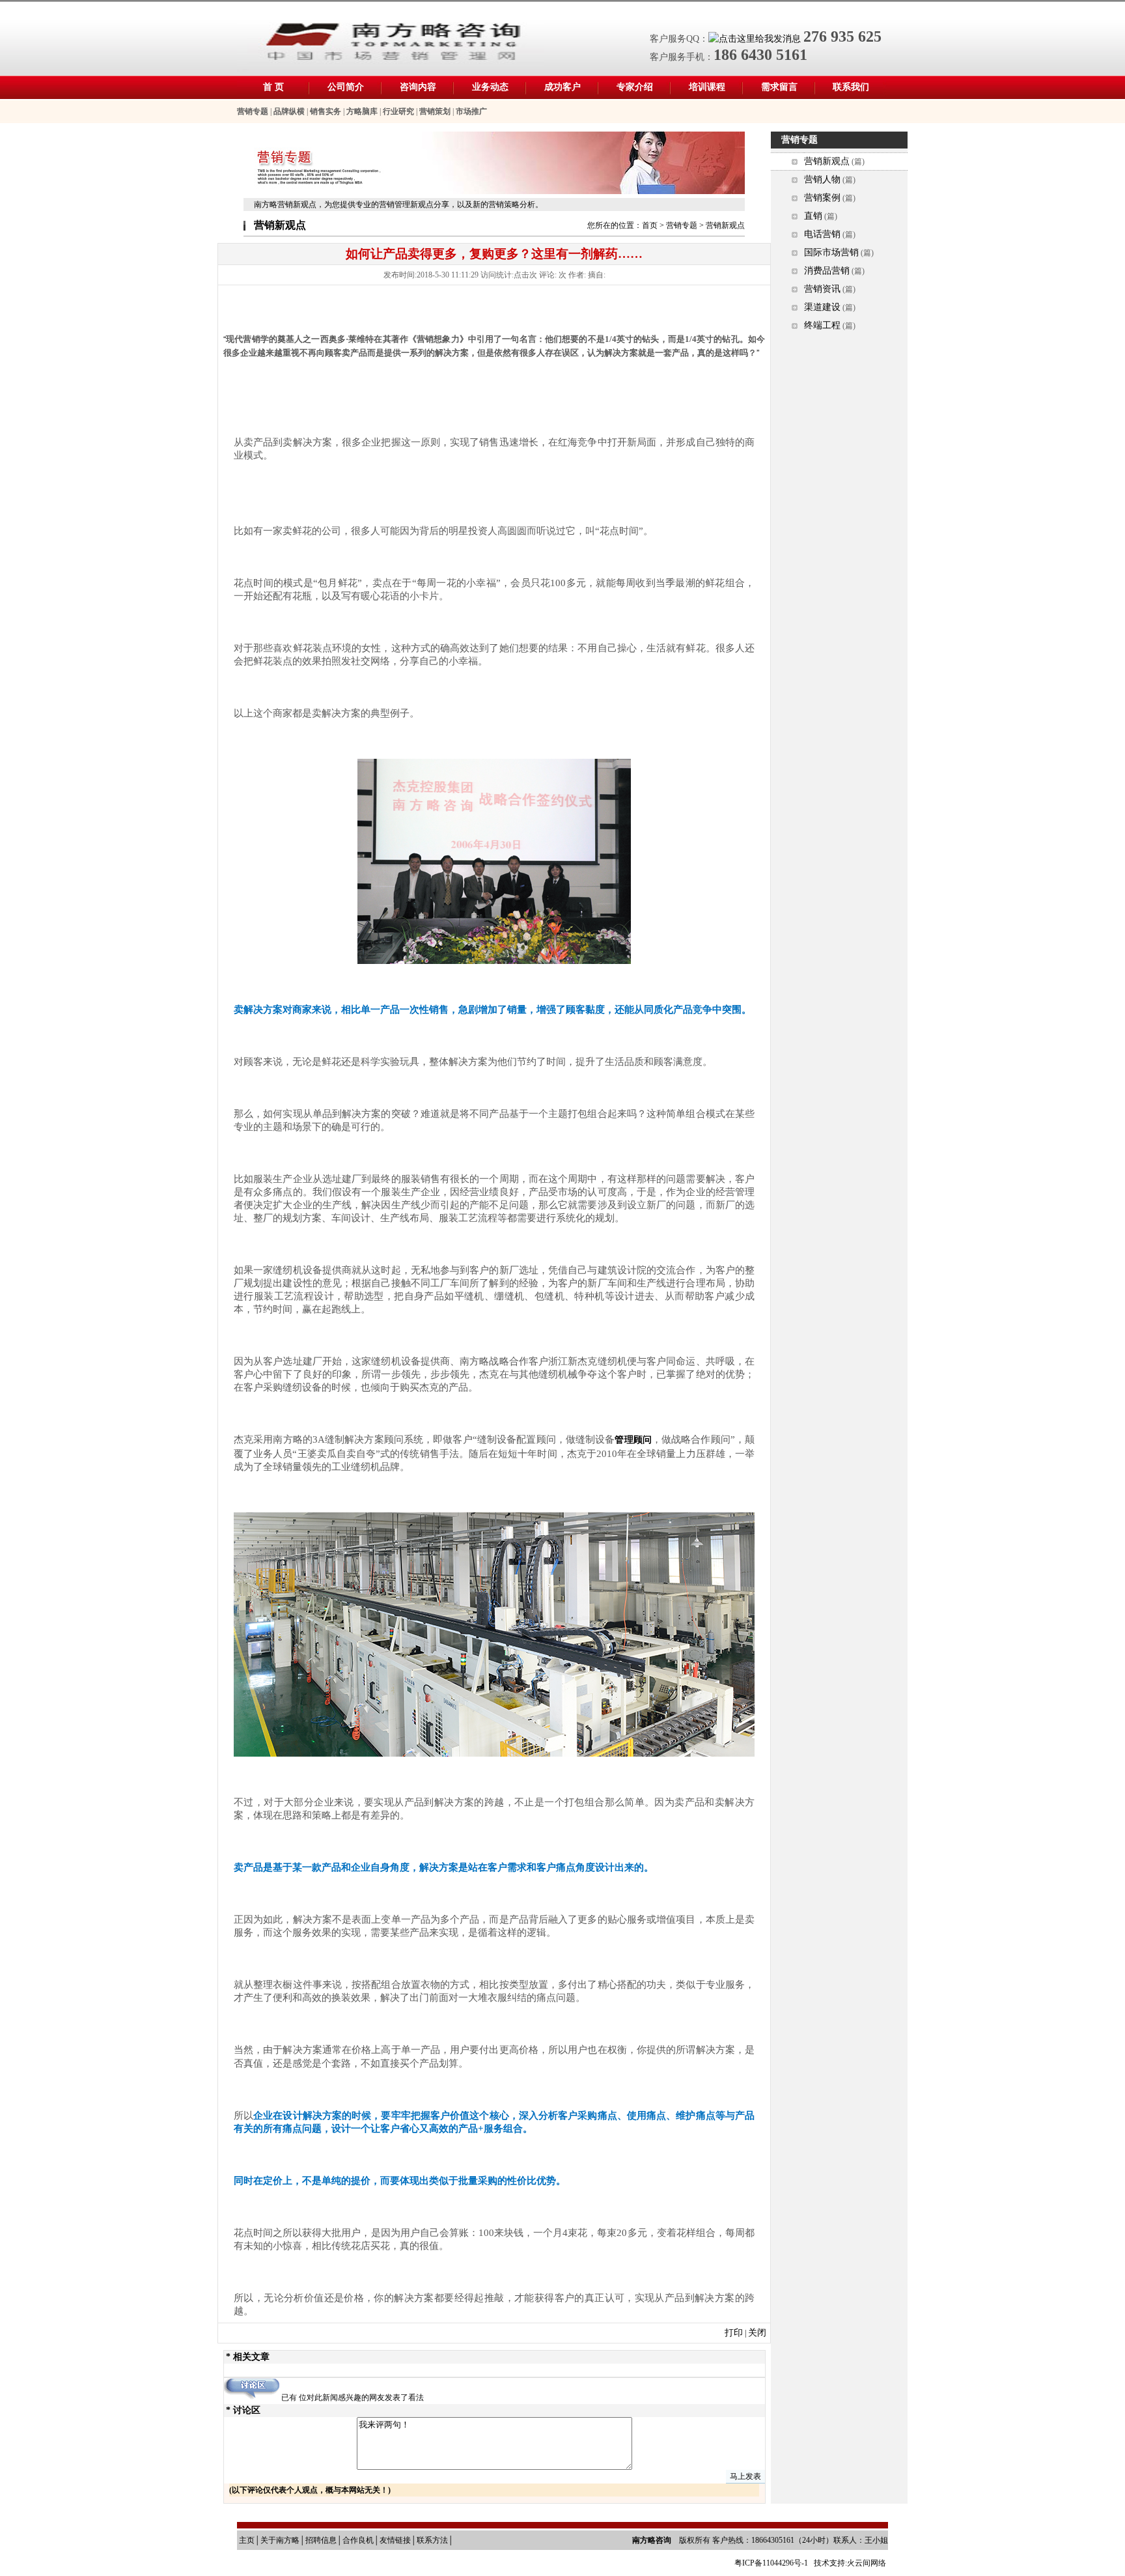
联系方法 (432, 2540)
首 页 (273, 87)
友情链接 (395, 2540)
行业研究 (398, 111)
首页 (650, 225)
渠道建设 (822, 307)
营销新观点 (827, 161)
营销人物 (822, 179)
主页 (247, 2540)
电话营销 (822, 234)
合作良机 (358, 2540)
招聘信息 (321, 2540)
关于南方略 (280, 2540)
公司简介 (346, 87)
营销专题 (253, 111)
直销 (813, 216)
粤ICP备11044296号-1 (772, 2563)
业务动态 (490, 87)
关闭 (757, 2333)
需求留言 (779, 87)
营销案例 (822, 198)
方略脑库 (362, 111)
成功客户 (562, 87)
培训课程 (707, 87)
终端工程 (822, 325)
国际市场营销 (831, 252)
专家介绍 (635, 87)
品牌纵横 (289, 111)
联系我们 (851, 87)
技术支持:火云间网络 (850, 2563)
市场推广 (471, 111)
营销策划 (435, 111)
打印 (734, 2333)
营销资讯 (822, 289)
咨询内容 (418, 87)
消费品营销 (827, 271)
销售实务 (326, 111)
